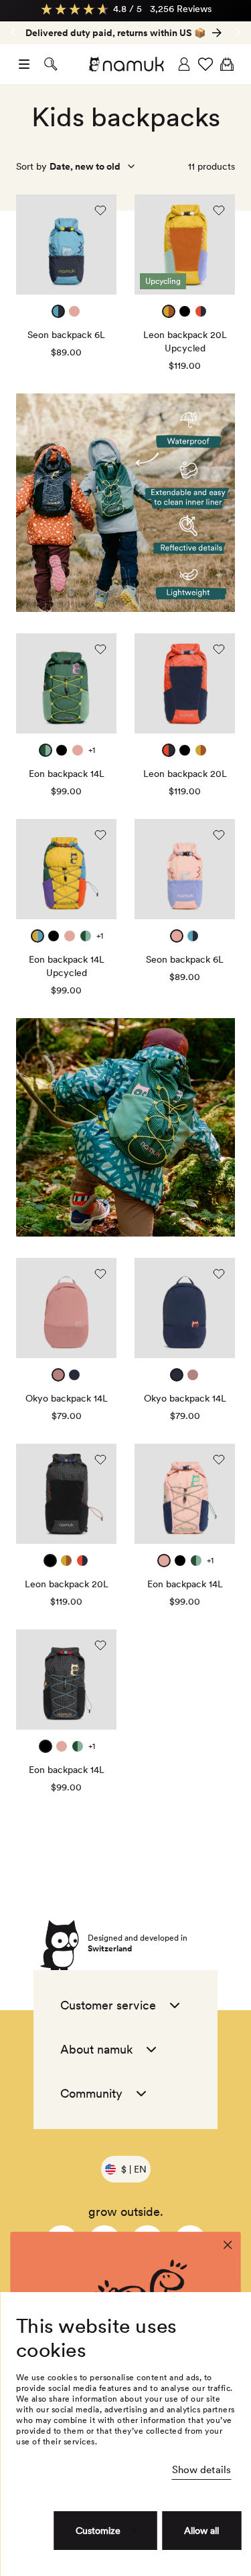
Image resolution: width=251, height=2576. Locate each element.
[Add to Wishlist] (100, 210)
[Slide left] (238, 32)
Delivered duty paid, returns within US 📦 (115, 33)
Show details (201, 2470)
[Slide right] (13, 32)
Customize (98, 2531)
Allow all (201, 2531)
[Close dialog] (228, 2245)
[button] (24, 64)
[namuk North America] (126, 64)
